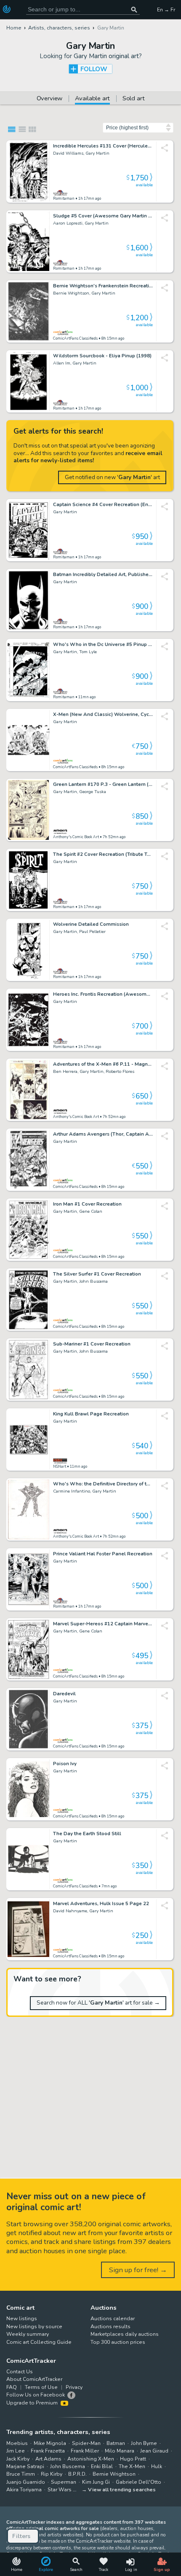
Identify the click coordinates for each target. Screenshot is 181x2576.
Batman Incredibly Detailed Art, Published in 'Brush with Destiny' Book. (103, 575)
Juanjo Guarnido (26, 2482)
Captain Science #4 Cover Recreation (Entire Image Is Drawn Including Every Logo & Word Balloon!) (103, 505)
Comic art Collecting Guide (39, 2342)
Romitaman (64, 198)
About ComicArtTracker (34, 2379)
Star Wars (60, 2490)
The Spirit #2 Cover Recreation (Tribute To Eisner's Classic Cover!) (103, 855)
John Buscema (68, 2466)
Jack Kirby (18, 2459)
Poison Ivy (65, 1764)
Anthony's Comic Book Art (76, 837)
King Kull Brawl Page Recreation (91, 1414)
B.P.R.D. (77, 2474)
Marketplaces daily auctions (125, 2334)
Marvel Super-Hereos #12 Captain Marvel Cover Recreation (103, 1624)
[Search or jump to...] (134, 9)
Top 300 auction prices (118, 2342)
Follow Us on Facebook (36, 2395)
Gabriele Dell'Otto (138, 2482)
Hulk (157, 2466)
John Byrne (144, 2443)
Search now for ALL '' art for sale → (98, 2003)
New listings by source (34, 2327)
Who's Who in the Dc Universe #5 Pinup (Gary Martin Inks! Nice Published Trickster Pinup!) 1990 (103, 645)
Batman (116, 2443)
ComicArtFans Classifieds (75, 338)
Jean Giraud (154, 2451)
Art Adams (48, 2459)
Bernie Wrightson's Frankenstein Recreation (103, 286)
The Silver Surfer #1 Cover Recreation (97, 1274)
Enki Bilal (102, 2466)
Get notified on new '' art (112, 477)
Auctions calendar (113, 2319)
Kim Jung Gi (96, 2482)
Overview (50, 99)
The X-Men (132, 2466)
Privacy (74, 2387)
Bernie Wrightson (114, 2474)
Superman (64, 2482)
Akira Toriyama (24, 2490)
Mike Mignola (50, 2443)
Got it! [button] (88, 2555)
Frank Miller (85, 2451)
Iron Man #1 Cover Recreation (87, 1204)
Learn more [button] (117, 2536)
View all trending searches (122, 2490)
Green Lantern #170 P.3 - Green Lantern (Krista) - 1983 (103, 785)
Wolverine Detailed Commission (91, 925)
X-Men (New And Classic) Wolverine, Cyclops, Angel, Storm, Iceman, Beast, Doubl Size (103, 715)
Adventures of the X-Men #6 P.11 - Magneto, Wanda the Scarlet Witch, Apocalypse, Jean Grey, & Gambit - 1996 (103, 1064)
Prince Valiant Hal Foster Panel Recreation (103, 1554)
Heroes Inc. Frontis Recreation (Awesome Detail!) (103, 994)
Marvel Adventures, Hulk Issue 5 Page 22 (101, 1904)
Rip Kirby (52, 2474)
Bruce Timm (21, 2474)
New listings (22, 2319)
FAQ (12, 2387)
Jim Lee (16, 2451)
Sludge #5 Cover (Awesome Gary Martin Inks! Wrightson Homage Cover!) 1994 (103, 216)
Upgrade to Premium (33, 2403)
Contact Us (20, 2372)
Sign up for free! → (138, 2270)
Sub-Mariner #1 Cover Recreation (92, 1344)
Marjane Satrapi (25, 2466)
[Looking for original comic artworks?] (8, 9)
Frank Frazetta (48, 2451)
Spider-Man (86, 2443)
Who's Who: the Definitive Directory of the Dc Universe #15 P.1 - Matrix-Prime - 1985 (103, 1484)
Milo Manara (120, 2451)
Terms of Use (41, 2387)
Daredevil (64, 1694)
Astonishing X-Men (91, 2459)
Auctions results (110, 2327)
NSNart (60, 1466)
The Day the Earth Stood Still (87, 1834)
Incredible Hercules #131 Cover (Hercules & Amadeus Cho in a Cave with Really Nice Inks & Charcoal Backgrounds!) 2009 (103, 146)
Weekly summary (28, 2334)
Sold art (134, 99)
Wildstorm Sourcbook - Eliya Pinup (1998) (102, 356)
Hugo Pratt (133, 2459)
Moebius (17, 2443)
